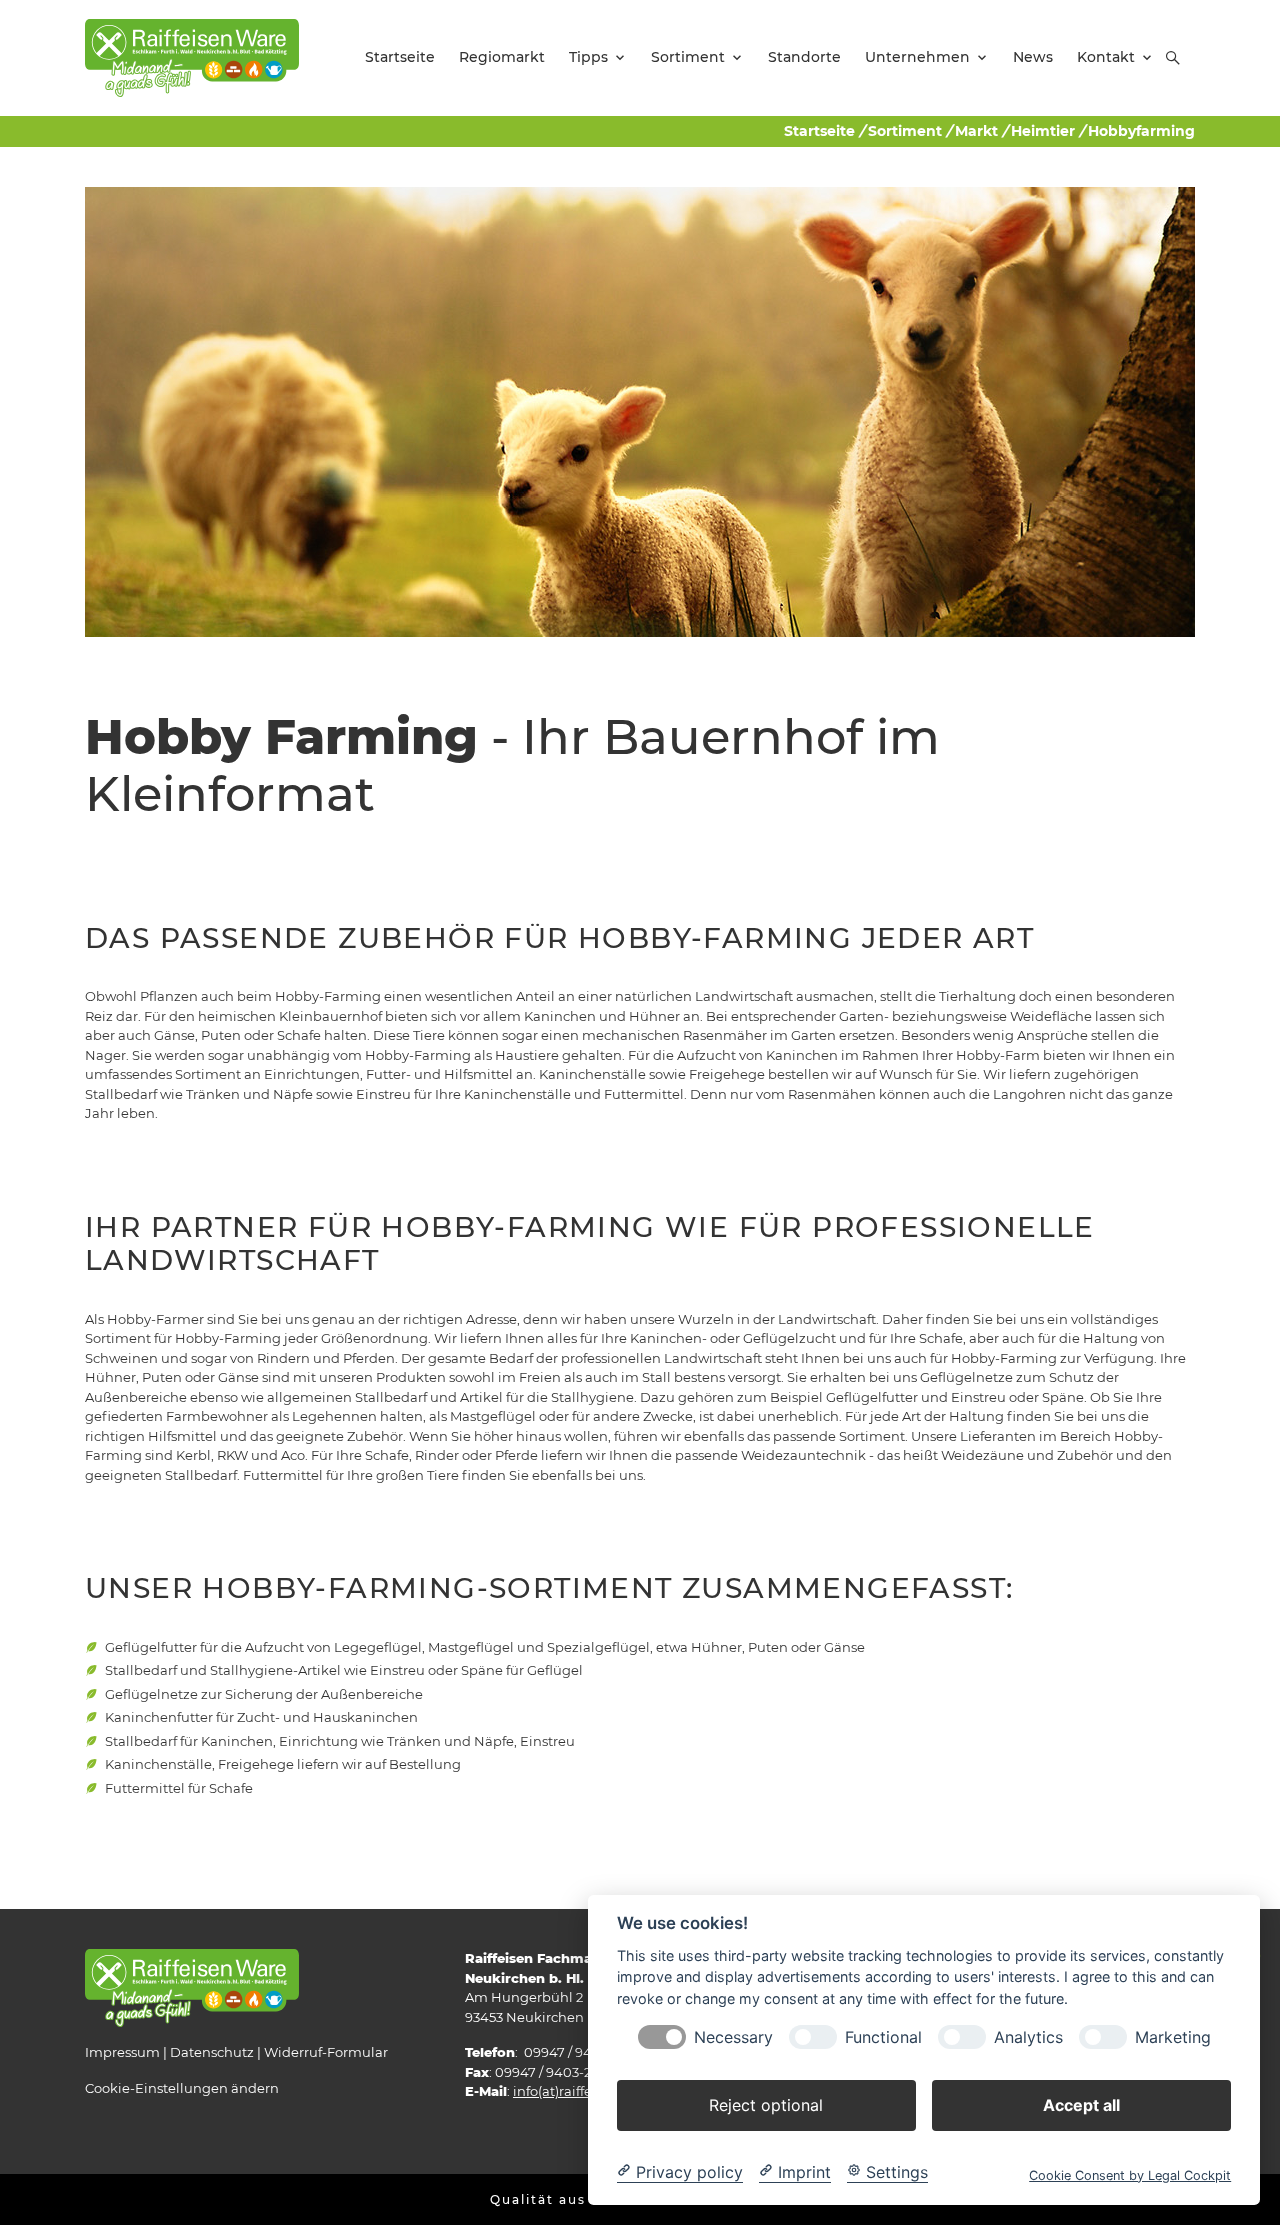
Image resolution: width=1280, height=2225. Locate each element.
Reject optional (766, 2104)
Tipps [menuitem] (588, 57)
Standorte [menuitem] (804, 57)
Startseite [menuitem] (400, 57)
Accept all (1081, 2104)
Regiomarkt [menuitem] (502, 57)
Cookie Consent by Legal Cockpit (1130, 2174)
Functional (883, 2036)
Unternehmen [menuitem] (917, 57)
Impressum (122, 2052)
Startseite (819, 131)
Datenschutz (212, 2052)
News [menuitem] (1033, 57)
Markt (976, 131)
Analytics (1028, 2036)
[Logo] (192, 57)
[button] (1173, 58)
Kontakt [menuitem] (1106, 57)
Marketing (1173, 2036)
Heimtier (1043, 131)
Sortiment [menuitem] (688, 57)
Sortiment (905, 131)
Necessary (733, 2036)
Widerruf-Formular (326, 2052)
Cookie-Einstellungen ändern (182, 2088)
